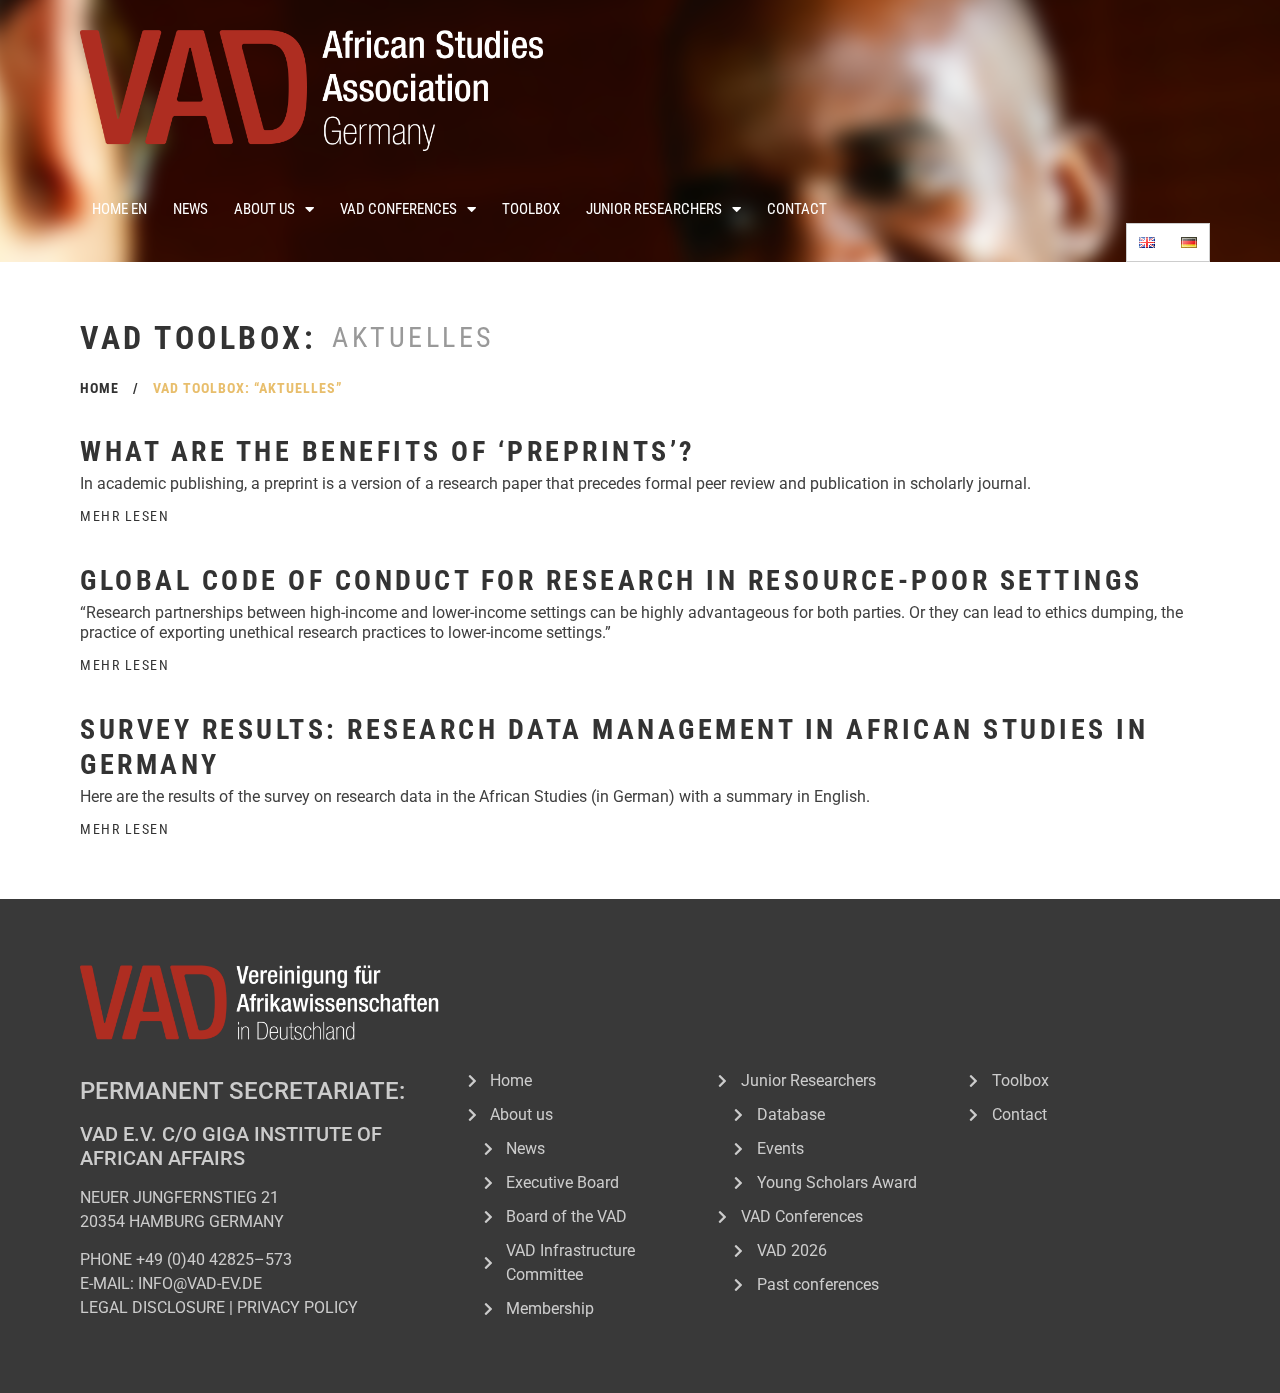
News (190, 209)
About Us (264, 209)
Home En (119, 209)
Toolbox (531, 209)
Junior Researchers (654, 209)
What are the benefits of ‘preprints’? (388, 451)
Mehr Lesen (124, 516)
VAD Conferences (398, 209)
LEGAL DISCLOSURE (152, 1307)
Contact (797, 209)
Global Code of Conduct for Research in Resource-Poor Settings (611, 580)
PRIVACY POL (285, 1307)
